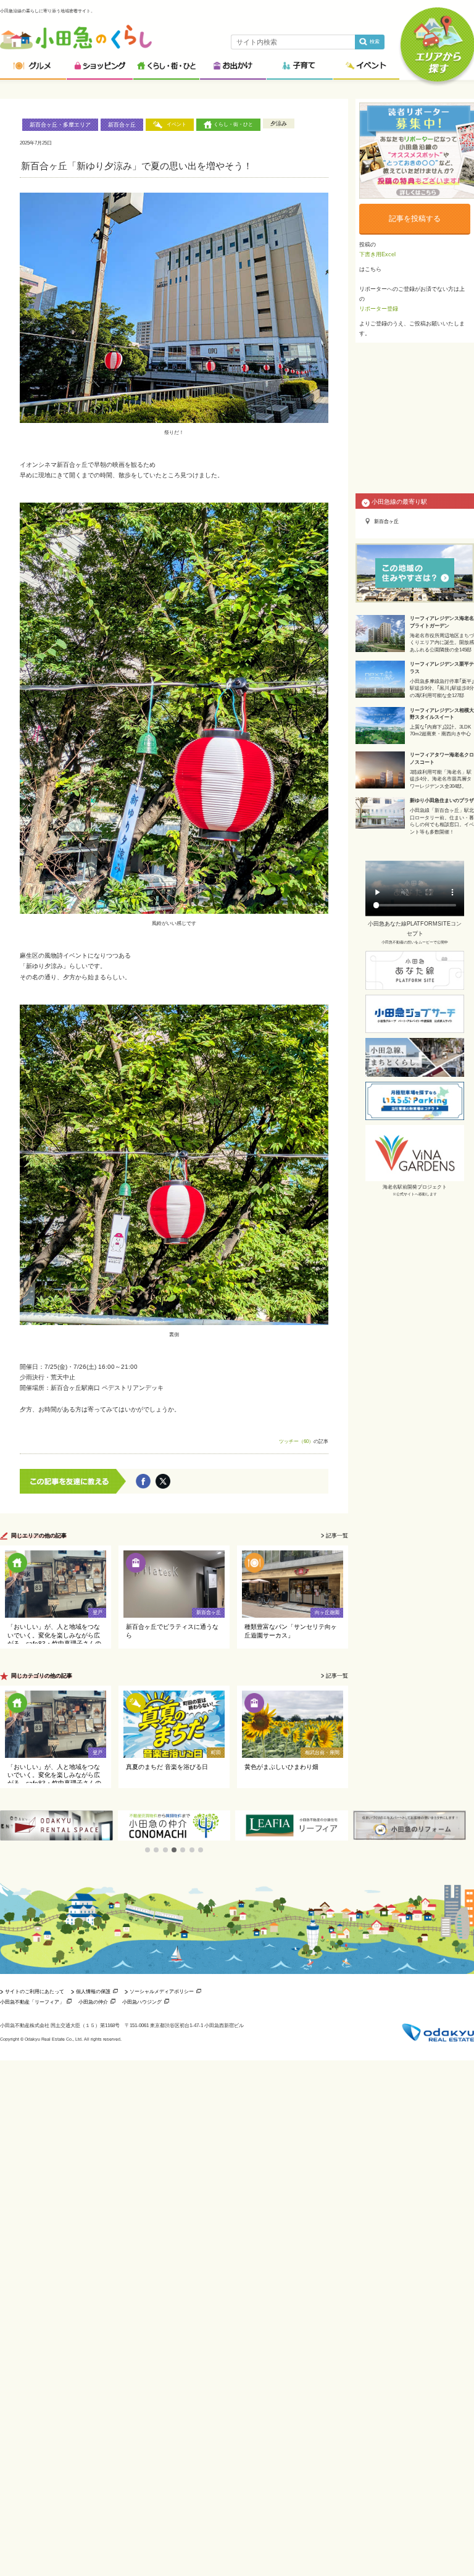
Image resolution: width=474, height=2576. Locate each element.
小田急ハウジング (142, 2002)
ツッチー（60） (296, 1441)
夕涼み (279, 123)
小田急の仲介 (93, 2002)
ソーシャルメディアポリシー (162, 1991)
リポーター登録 (379, 309)
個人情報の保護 (93, 1991)
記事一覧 (337, 1536)
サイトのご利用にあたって (35, 1991)
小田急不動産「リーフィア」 (32, 2002)
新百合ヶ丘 (122, 125)
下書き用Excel (377, 254)
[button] (148, 1850)
